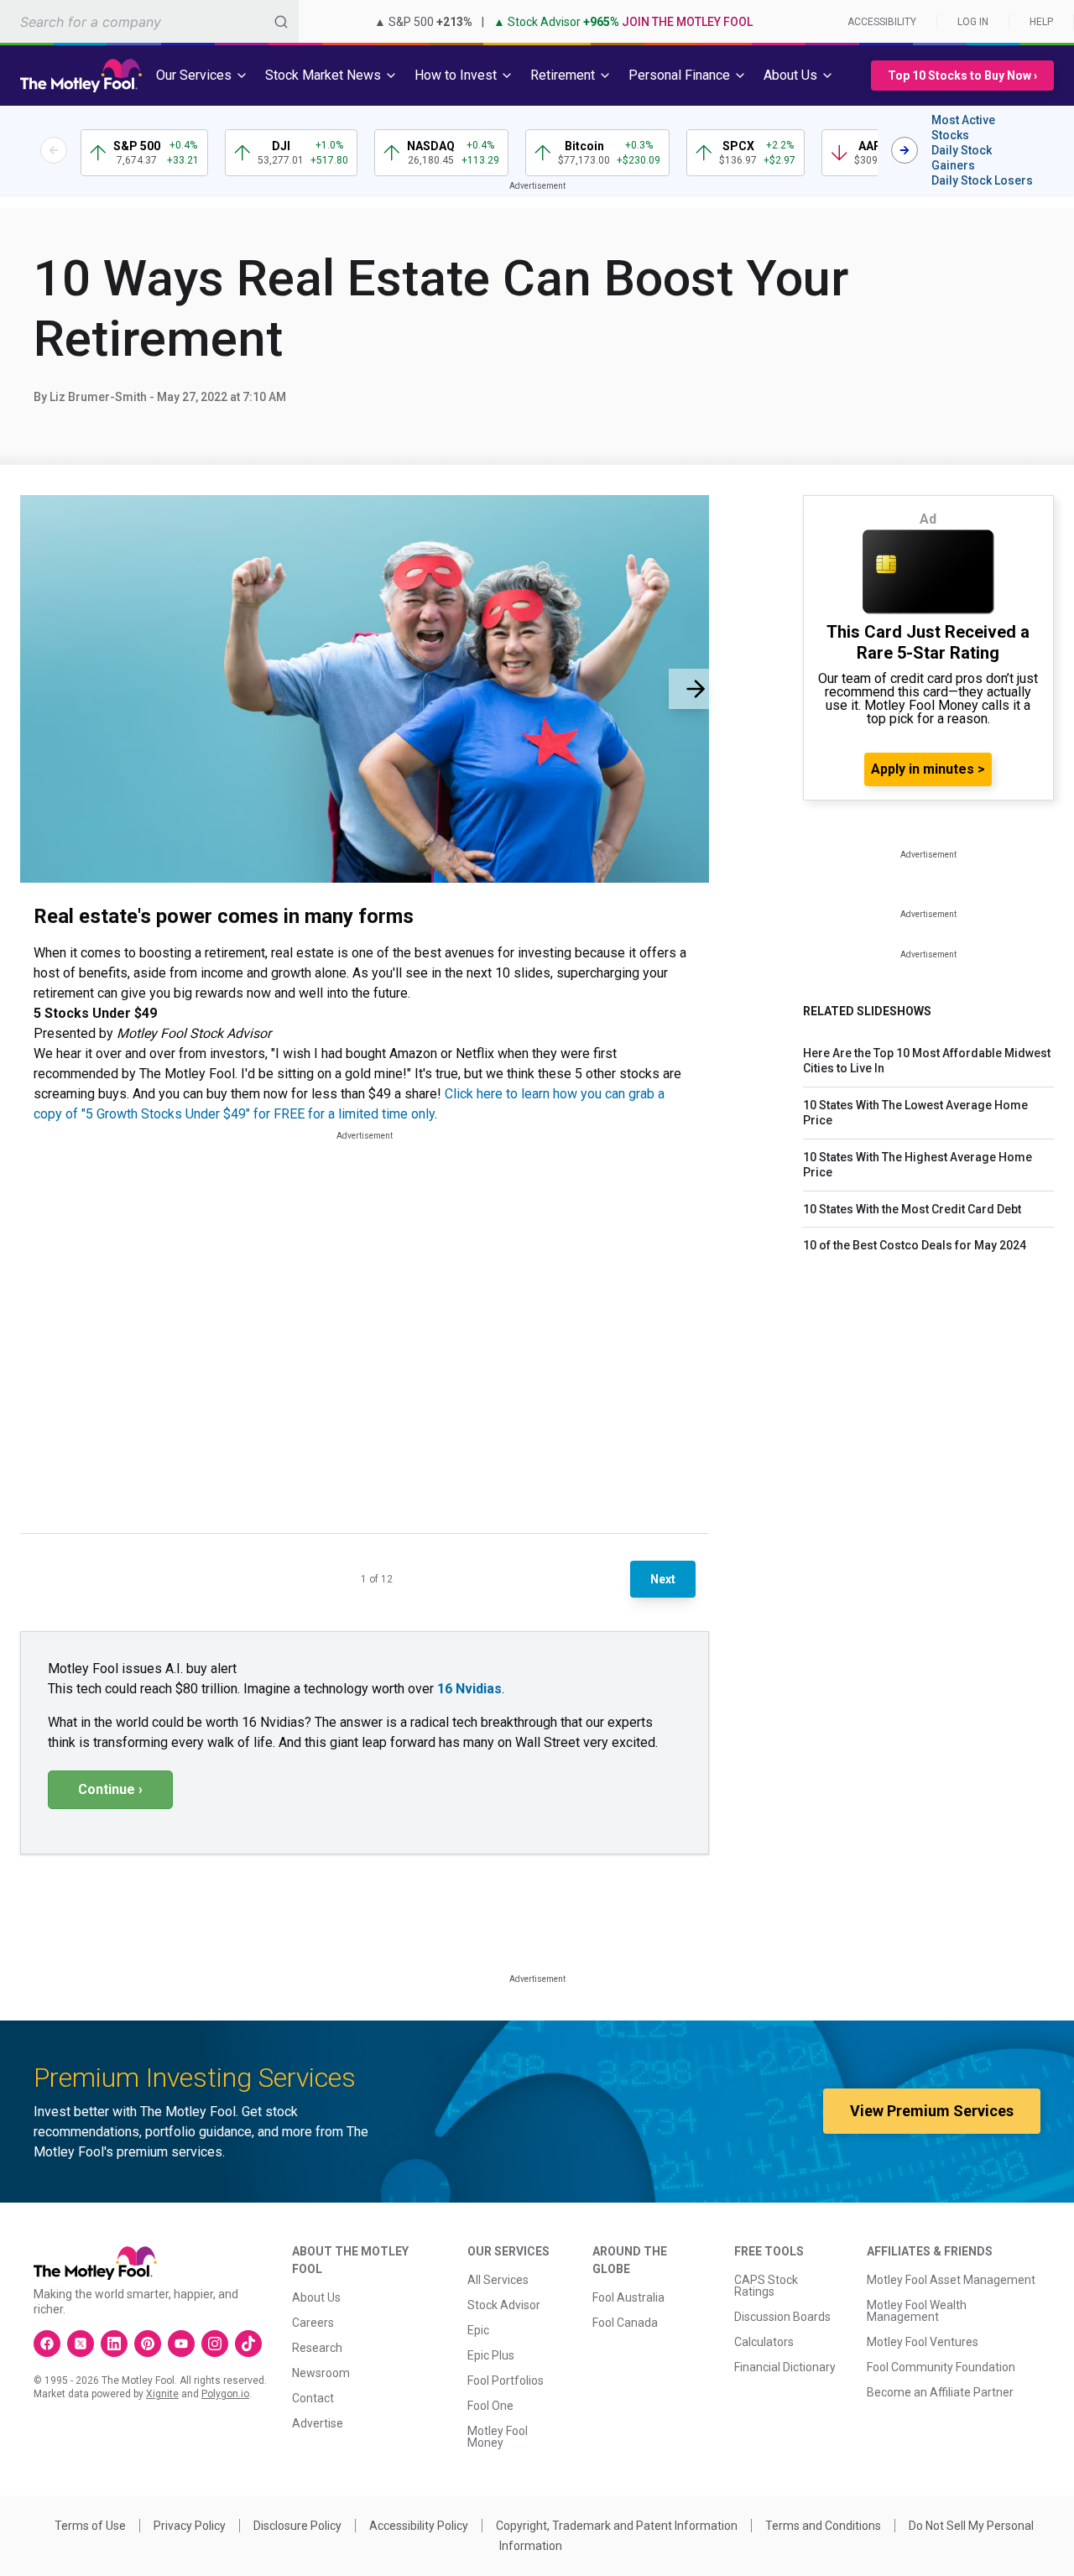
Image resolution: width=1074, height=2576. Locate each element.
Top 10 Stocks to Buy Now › (962, 76)
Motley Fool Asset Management (951, 2280)
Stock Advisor (504, 2305)
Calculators (764, 2342)
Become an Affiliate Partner (940, 2392)
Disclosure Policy (297, 2526)
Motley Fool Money (498, 2437)
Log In (973, 22)
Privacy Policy (190, 2526)
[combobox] (149, 21)
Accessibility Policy (419, 2526)
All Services (498, 2280)
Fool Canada (625, 2323)
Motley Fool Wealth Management (917, 2311)
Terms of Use (90, 2526)
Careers (313, 2323)
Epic (478, 2330)
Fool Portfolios (506, 2380)
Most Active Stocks (963, 128)
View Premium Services (932, 2111)
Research (317, 2348)
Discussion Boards (782, 2317)
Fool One (490, 2406)
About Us (316, 2297)
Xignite (162, 2394)
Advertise (318, 2423)
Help (1041, 22)
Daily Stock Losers (982, 180)
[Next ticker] (905, 150)
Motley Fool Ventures (923, 2342)
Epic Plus (491, 2355)
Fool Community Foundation (941, 2367)
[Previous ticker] (54, 150)
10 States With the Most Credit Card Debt (912, 1209)
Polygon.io (225, 2394)
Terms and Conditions (823, 2526)
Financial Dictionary (785, 2367)
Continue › (110, 1789)
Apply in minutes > (928, 769)
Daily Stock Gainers (962, 158)
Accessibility (882, 22)
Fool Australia (628, 2297)
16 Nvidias (469, 1689)
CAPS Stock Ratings (766, 2286)
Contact (313, 2398)
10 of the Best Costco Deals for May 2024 (915, 1245)
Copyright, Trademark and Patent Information (617, 2526)
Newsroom (321, 2373)
